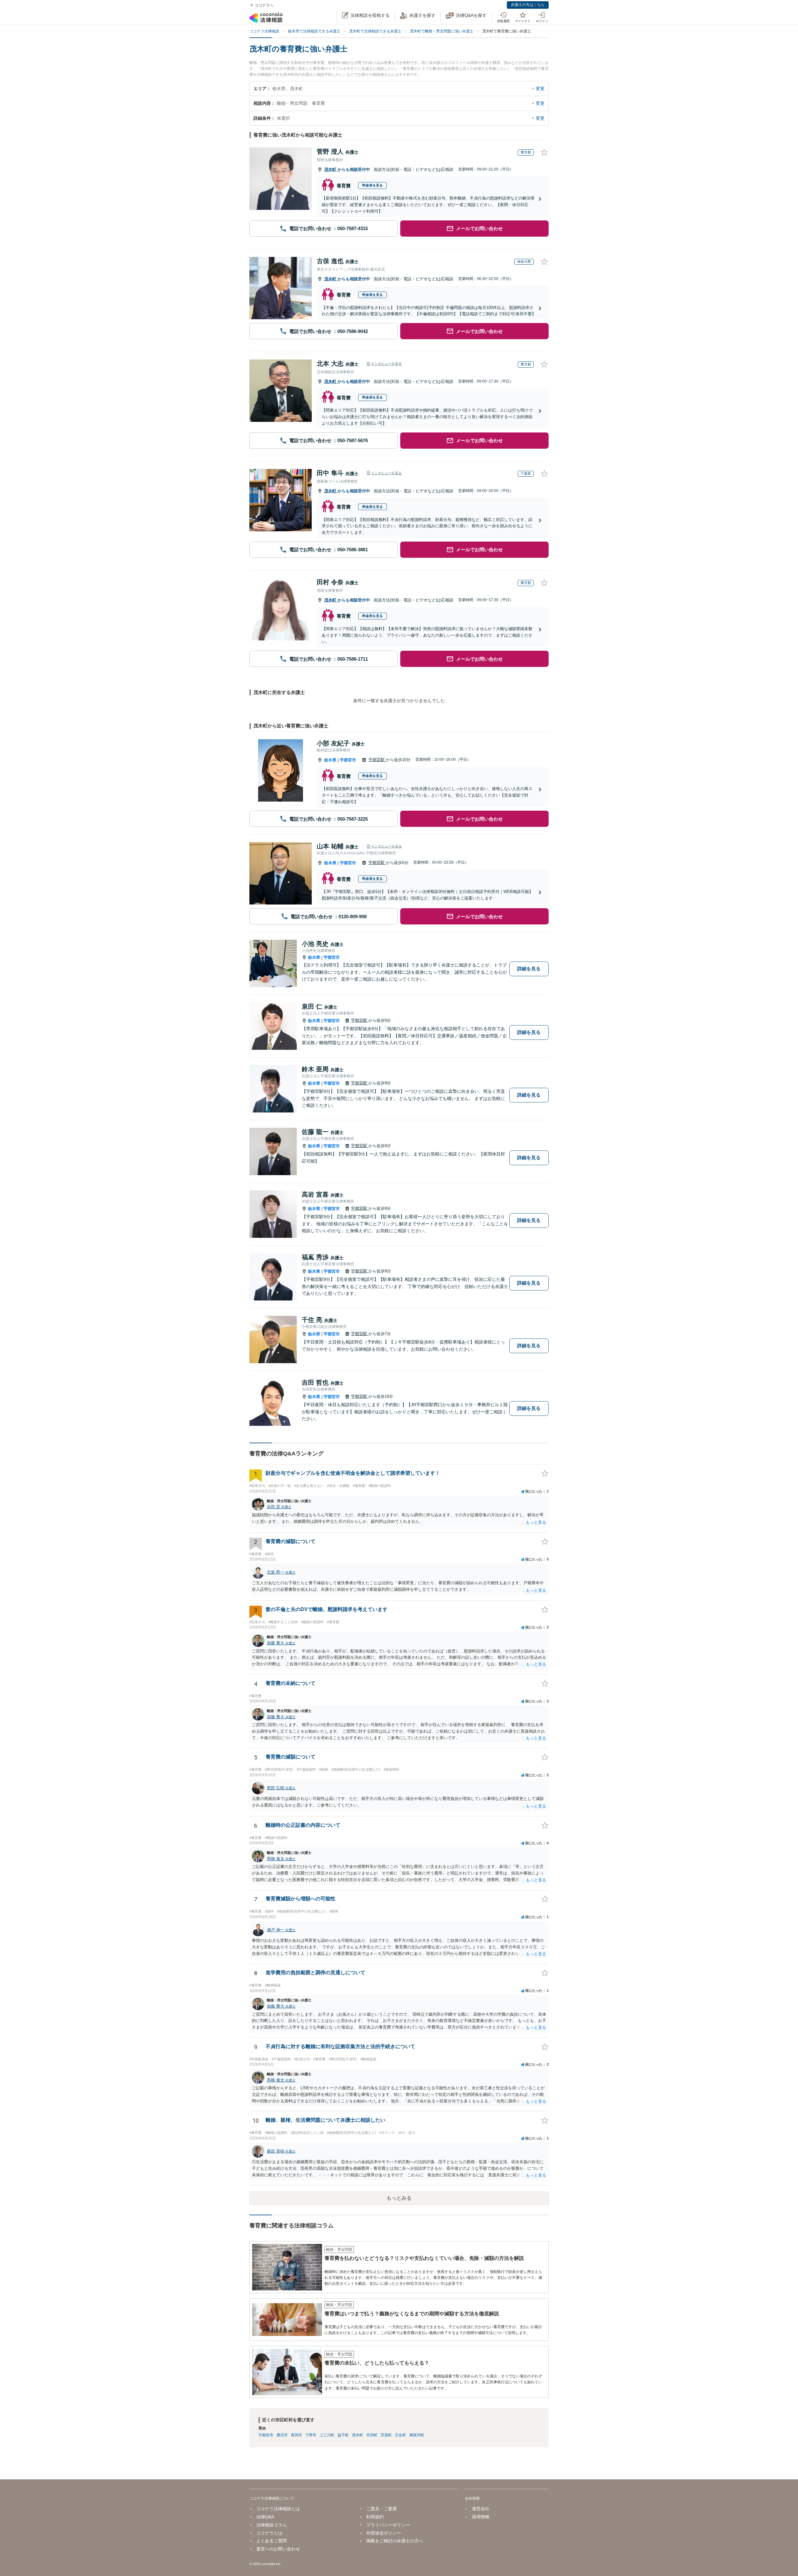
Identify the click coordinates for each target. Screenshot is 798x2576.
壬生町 (401, 2435)
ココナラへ (264, 5)
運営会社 (481, 2509)
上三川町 (327, 2435)
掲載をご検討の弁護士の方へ (395, 2541)
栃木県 (330, 760)
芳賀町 (386, 2435)
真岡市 (296, 2435)
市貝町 (372, 2435)
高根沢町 (417, 2435)
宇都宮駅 (377, 760)
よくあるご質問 (272, 2541)
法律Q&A (265, 2517)
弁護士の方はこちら (528, 5)
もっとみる (399, 2198)
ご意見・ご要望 (382, 2509)
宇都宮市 (348, 760)
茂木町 (331, 169)
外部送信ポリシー (384, 2533)
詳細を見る (529, 969)
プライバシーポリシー (388, 2525)
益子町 (343, 2435)
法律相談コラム (272, 2525)
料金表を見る (373, 185)
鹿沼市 (282, 2435)
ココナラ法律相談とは (278, 2509)
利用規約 (375, 2517)
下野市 (311, 2435)
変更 (540, 89)
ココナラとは (269, 2533)
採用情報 (481, 2517)
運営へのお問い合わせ (278, 2549)
